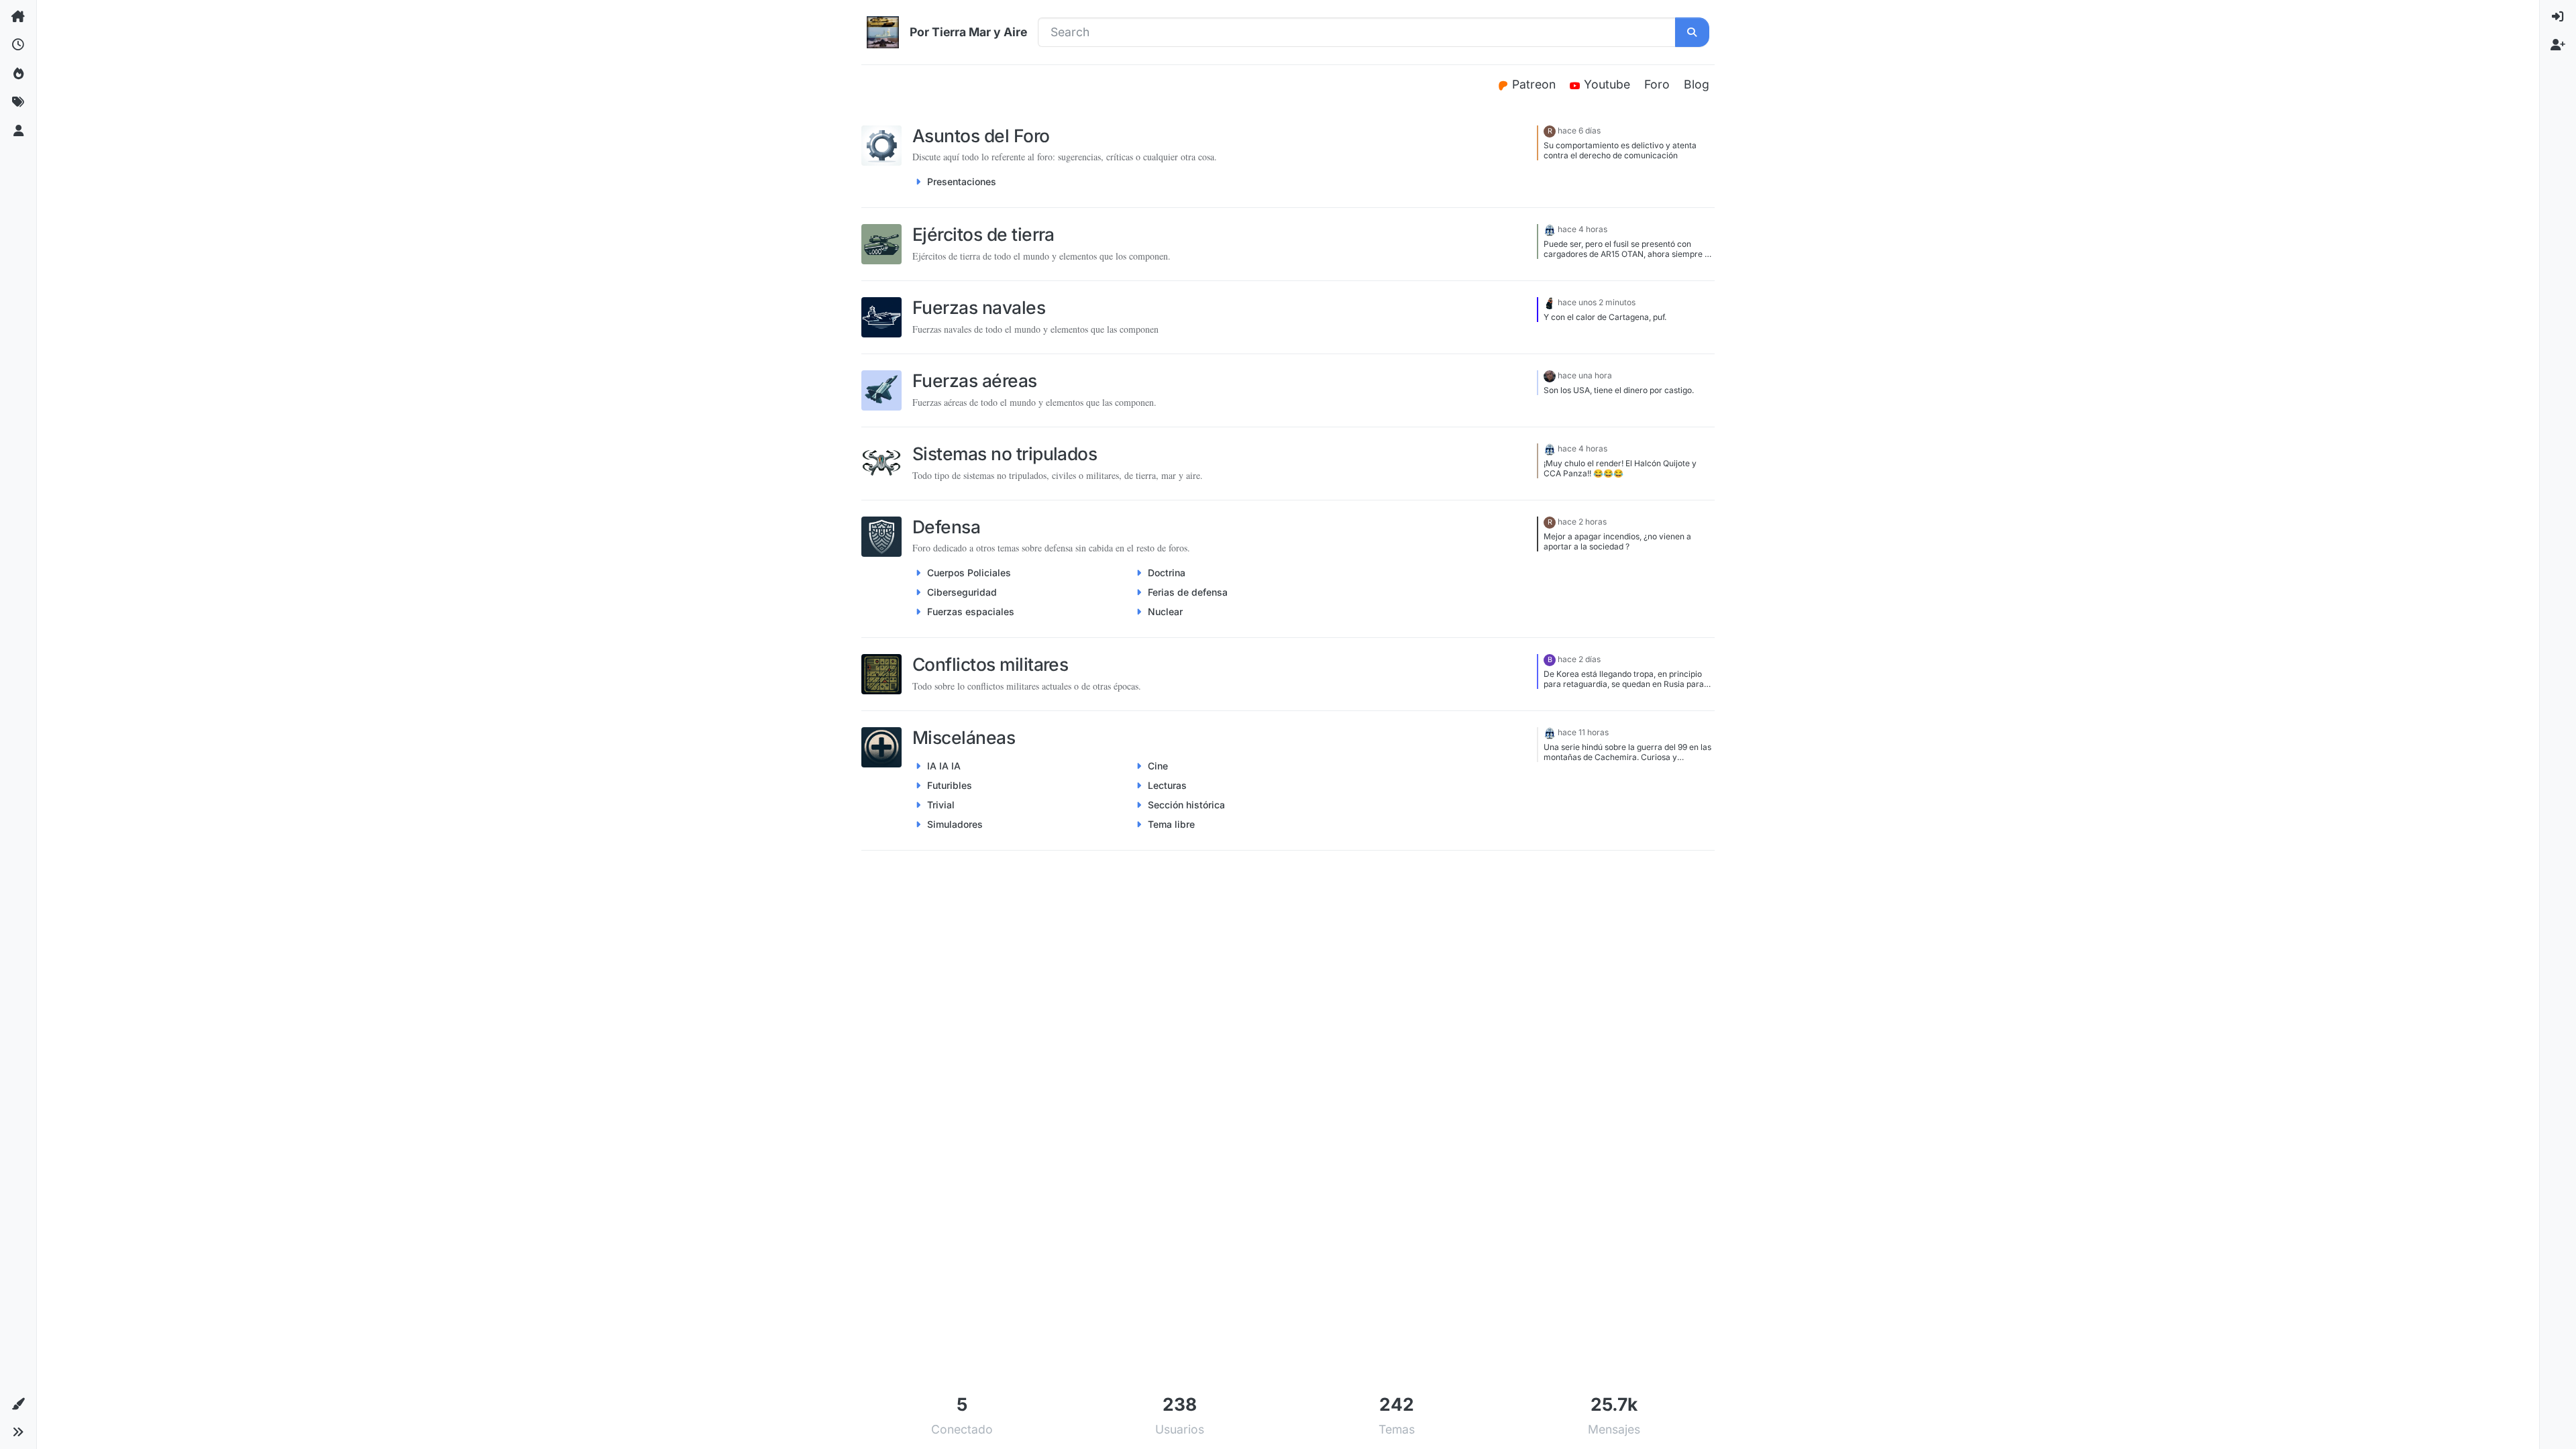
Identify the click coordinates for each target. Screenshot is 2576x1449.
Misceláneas (964, 737)
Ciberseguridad (962, 592)
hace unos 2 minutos (1597, 302)
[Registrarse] (2558, 45)
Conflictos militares (990, 664)
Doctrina (1167, 573)
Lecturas (1167, 785)
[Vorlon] (1550, 229)
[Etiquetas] (18, 102)
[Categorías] (18, 17)
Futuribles (950, 785)
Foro (1657, 84)
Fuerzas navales (979, 307)
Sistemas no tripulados (1005, 453)
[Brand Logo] (883, 32)
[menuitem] (2558, 17)
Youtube (1609, 84)
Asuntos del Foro (981, 136)
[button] (18, 1404)
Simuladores (955, 824)
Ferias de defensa (1188, 592)
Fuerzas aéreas (975, 380)
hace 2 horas (1582, 522)
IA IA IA (944, 766)
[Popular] (18, 74)
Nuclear (1165, 611)
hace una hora (1585, 375)
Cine (1158, 766)
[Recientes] (18, 45)
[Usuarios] (18, 131)
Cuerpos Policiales (969, 573)
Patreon (1536, 84)
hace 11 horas (1583, 732)
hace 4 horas (1582, 229)
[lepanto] (1550, 302)
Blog (1697, 84)
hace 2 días (1579, 659)
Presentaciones (962, 181)
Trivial (941, 805)
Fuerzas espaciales (971, 611)
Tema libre (1171, 824)
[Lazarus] (1550, 375)
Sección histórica (1186, 805)
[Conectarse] (2558, 17)
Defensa (946, 527)
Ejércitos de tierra (983, 234)
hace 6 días (1579, 130)
